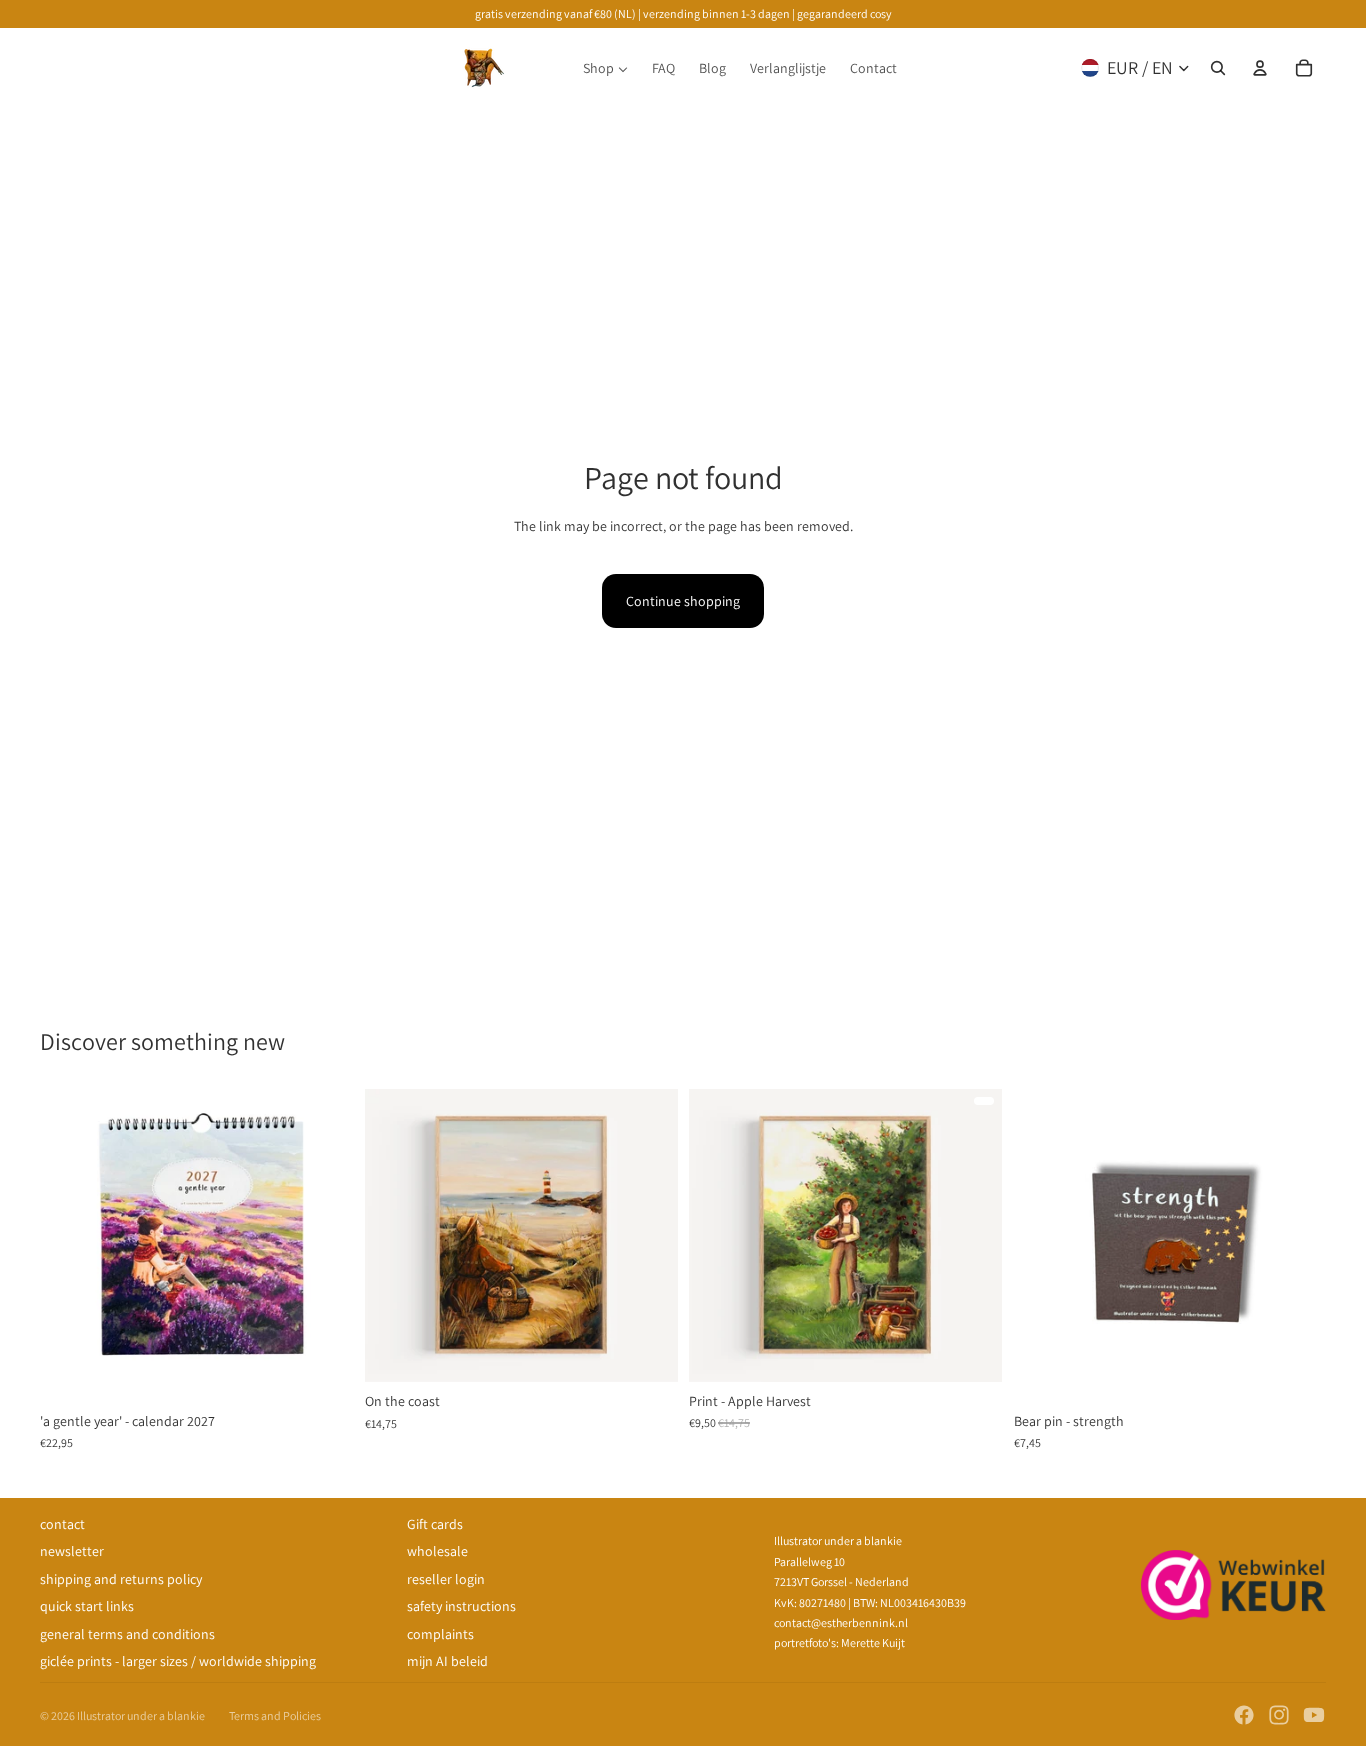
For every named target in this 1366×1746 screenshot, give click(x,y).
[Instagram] (1279, 1715)
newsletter (72, 1551)
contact (62, 1524)
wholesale (437, 1551)
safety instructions (461, 1606)
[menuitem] (605, 68)
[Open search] (1218, 68)
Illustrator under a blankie (141, 1715)
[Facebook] (1244, 1715)
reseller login (446, 1579)
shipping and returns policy (121, 1579)
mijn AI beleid (447, 1661)
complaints (440, 1634)
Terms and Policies (275, 1715)
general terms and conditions (127, 1634)
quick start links (87, 1606)
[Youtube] (1314, 1715)
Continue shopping (683, 601)
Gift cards (435, 1524)
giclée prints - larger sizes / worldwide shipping (178, 1661)
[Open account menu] (1260, 68)
